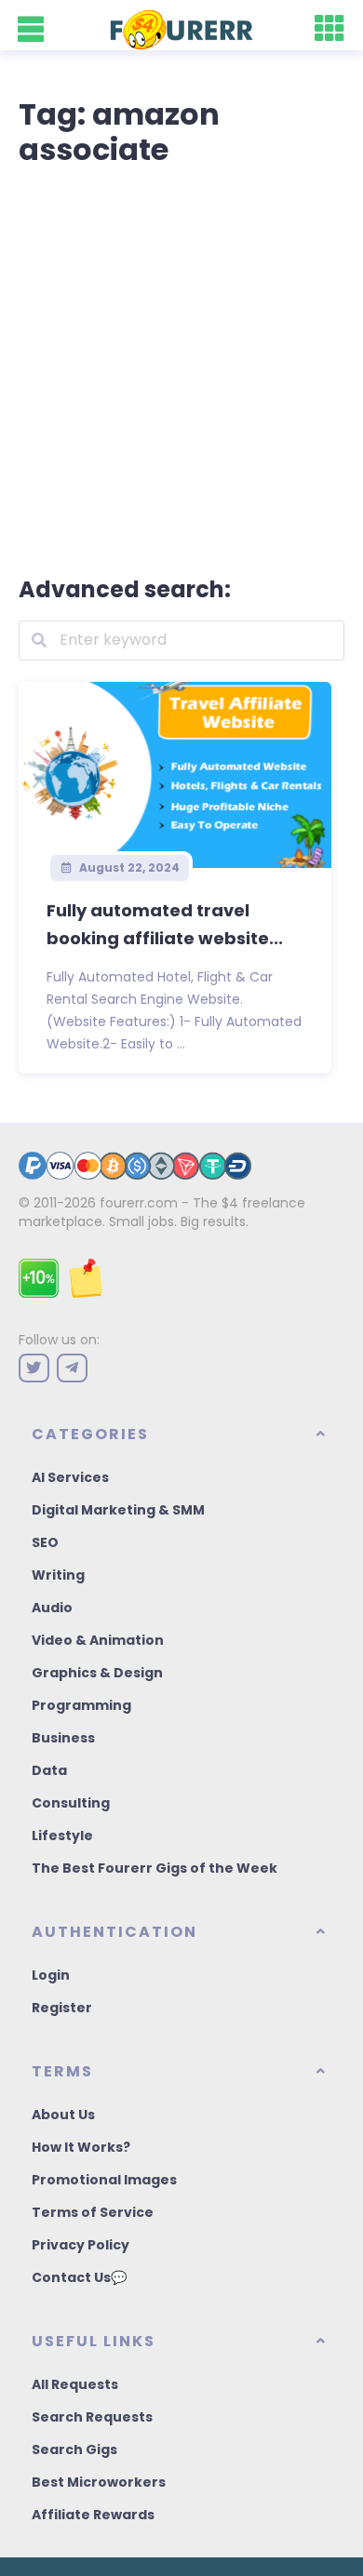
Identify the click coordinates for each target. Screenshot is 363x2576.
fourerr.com (139, 1203)
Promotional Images (104, 2180)
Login (51, 1975)
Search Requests (92, 2417)
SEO (45, 1542)
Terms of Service (93, 2212)
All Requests (75, 2384)
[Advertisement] (181, 367)
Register (62, 2008)
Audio (52, 1608)
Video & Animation (98, 1640)
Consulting (71, 1803)
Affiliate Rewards (93, 2515)
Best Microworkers (99, 2482)
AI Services (70, 1477)
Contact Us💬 (79, 2277)
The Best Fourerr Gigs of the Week (155, 1868)
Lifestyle (62, 1835)
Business (63, 1738)
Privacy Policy (81, 2245)
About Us (63, 2115)
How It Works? (81, 2147)
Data (49, 1770)
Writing (58, 1575)
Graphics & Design (97, 1673)
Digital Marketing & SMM (118, 1510)
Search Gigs (74, 2449)
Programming (81, 1705)
